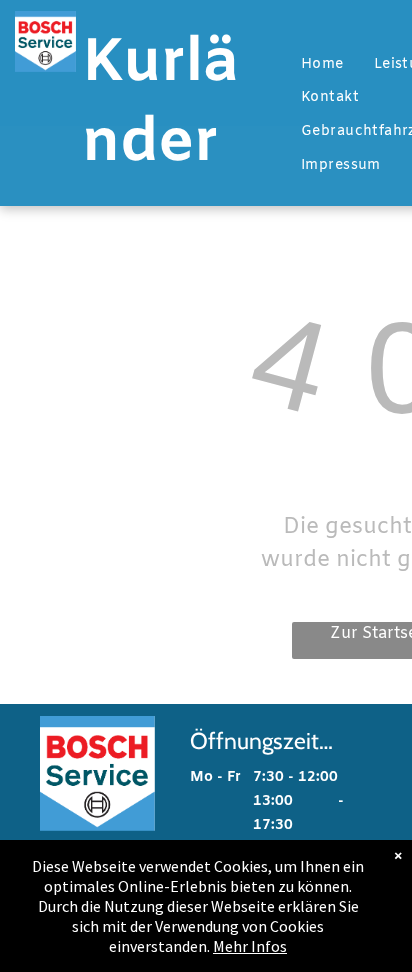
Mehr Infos (250, 946)
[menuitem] (322, 65)
